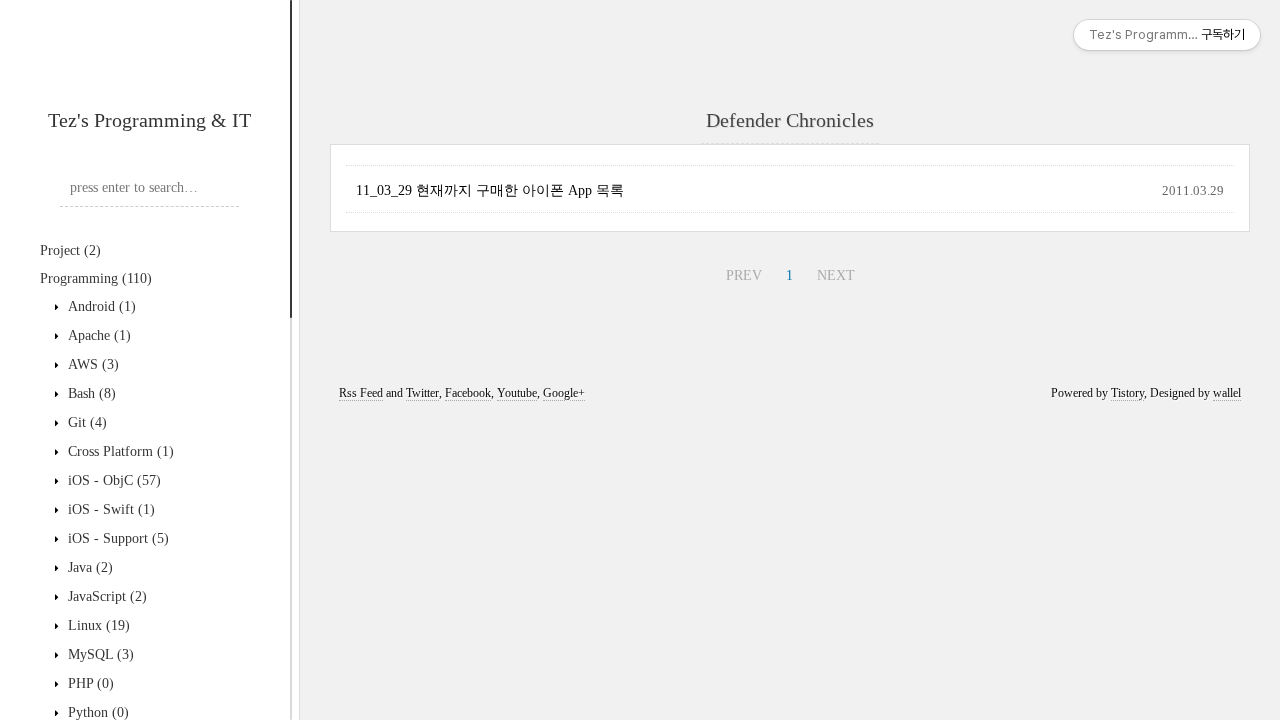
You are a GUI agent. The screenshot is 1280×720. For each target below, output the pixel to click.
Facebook (468, 393)
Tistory (1127, 393)
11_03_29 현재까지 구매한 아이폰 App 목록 (490, 190)
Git (85, 422)
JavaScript (105, 596)
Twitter (422, 393)
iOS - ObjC (112, 480)
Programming (96, 278)
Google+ (564, 393)
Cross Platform (119, 451)
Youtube (517, 393)
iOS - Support (116, 538)
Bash (90, 393)
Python (96, 712)
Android (100, 306)
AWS (91, 364)
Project (70, 250)
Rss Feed (361, 393)
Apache (97, 335)
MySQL (99, 654)
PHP (89, 683)
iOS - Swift (109, 509)
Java (88, 567)
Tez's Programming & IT (149, 120)
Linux (97, 625)
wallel (1227, 393)
